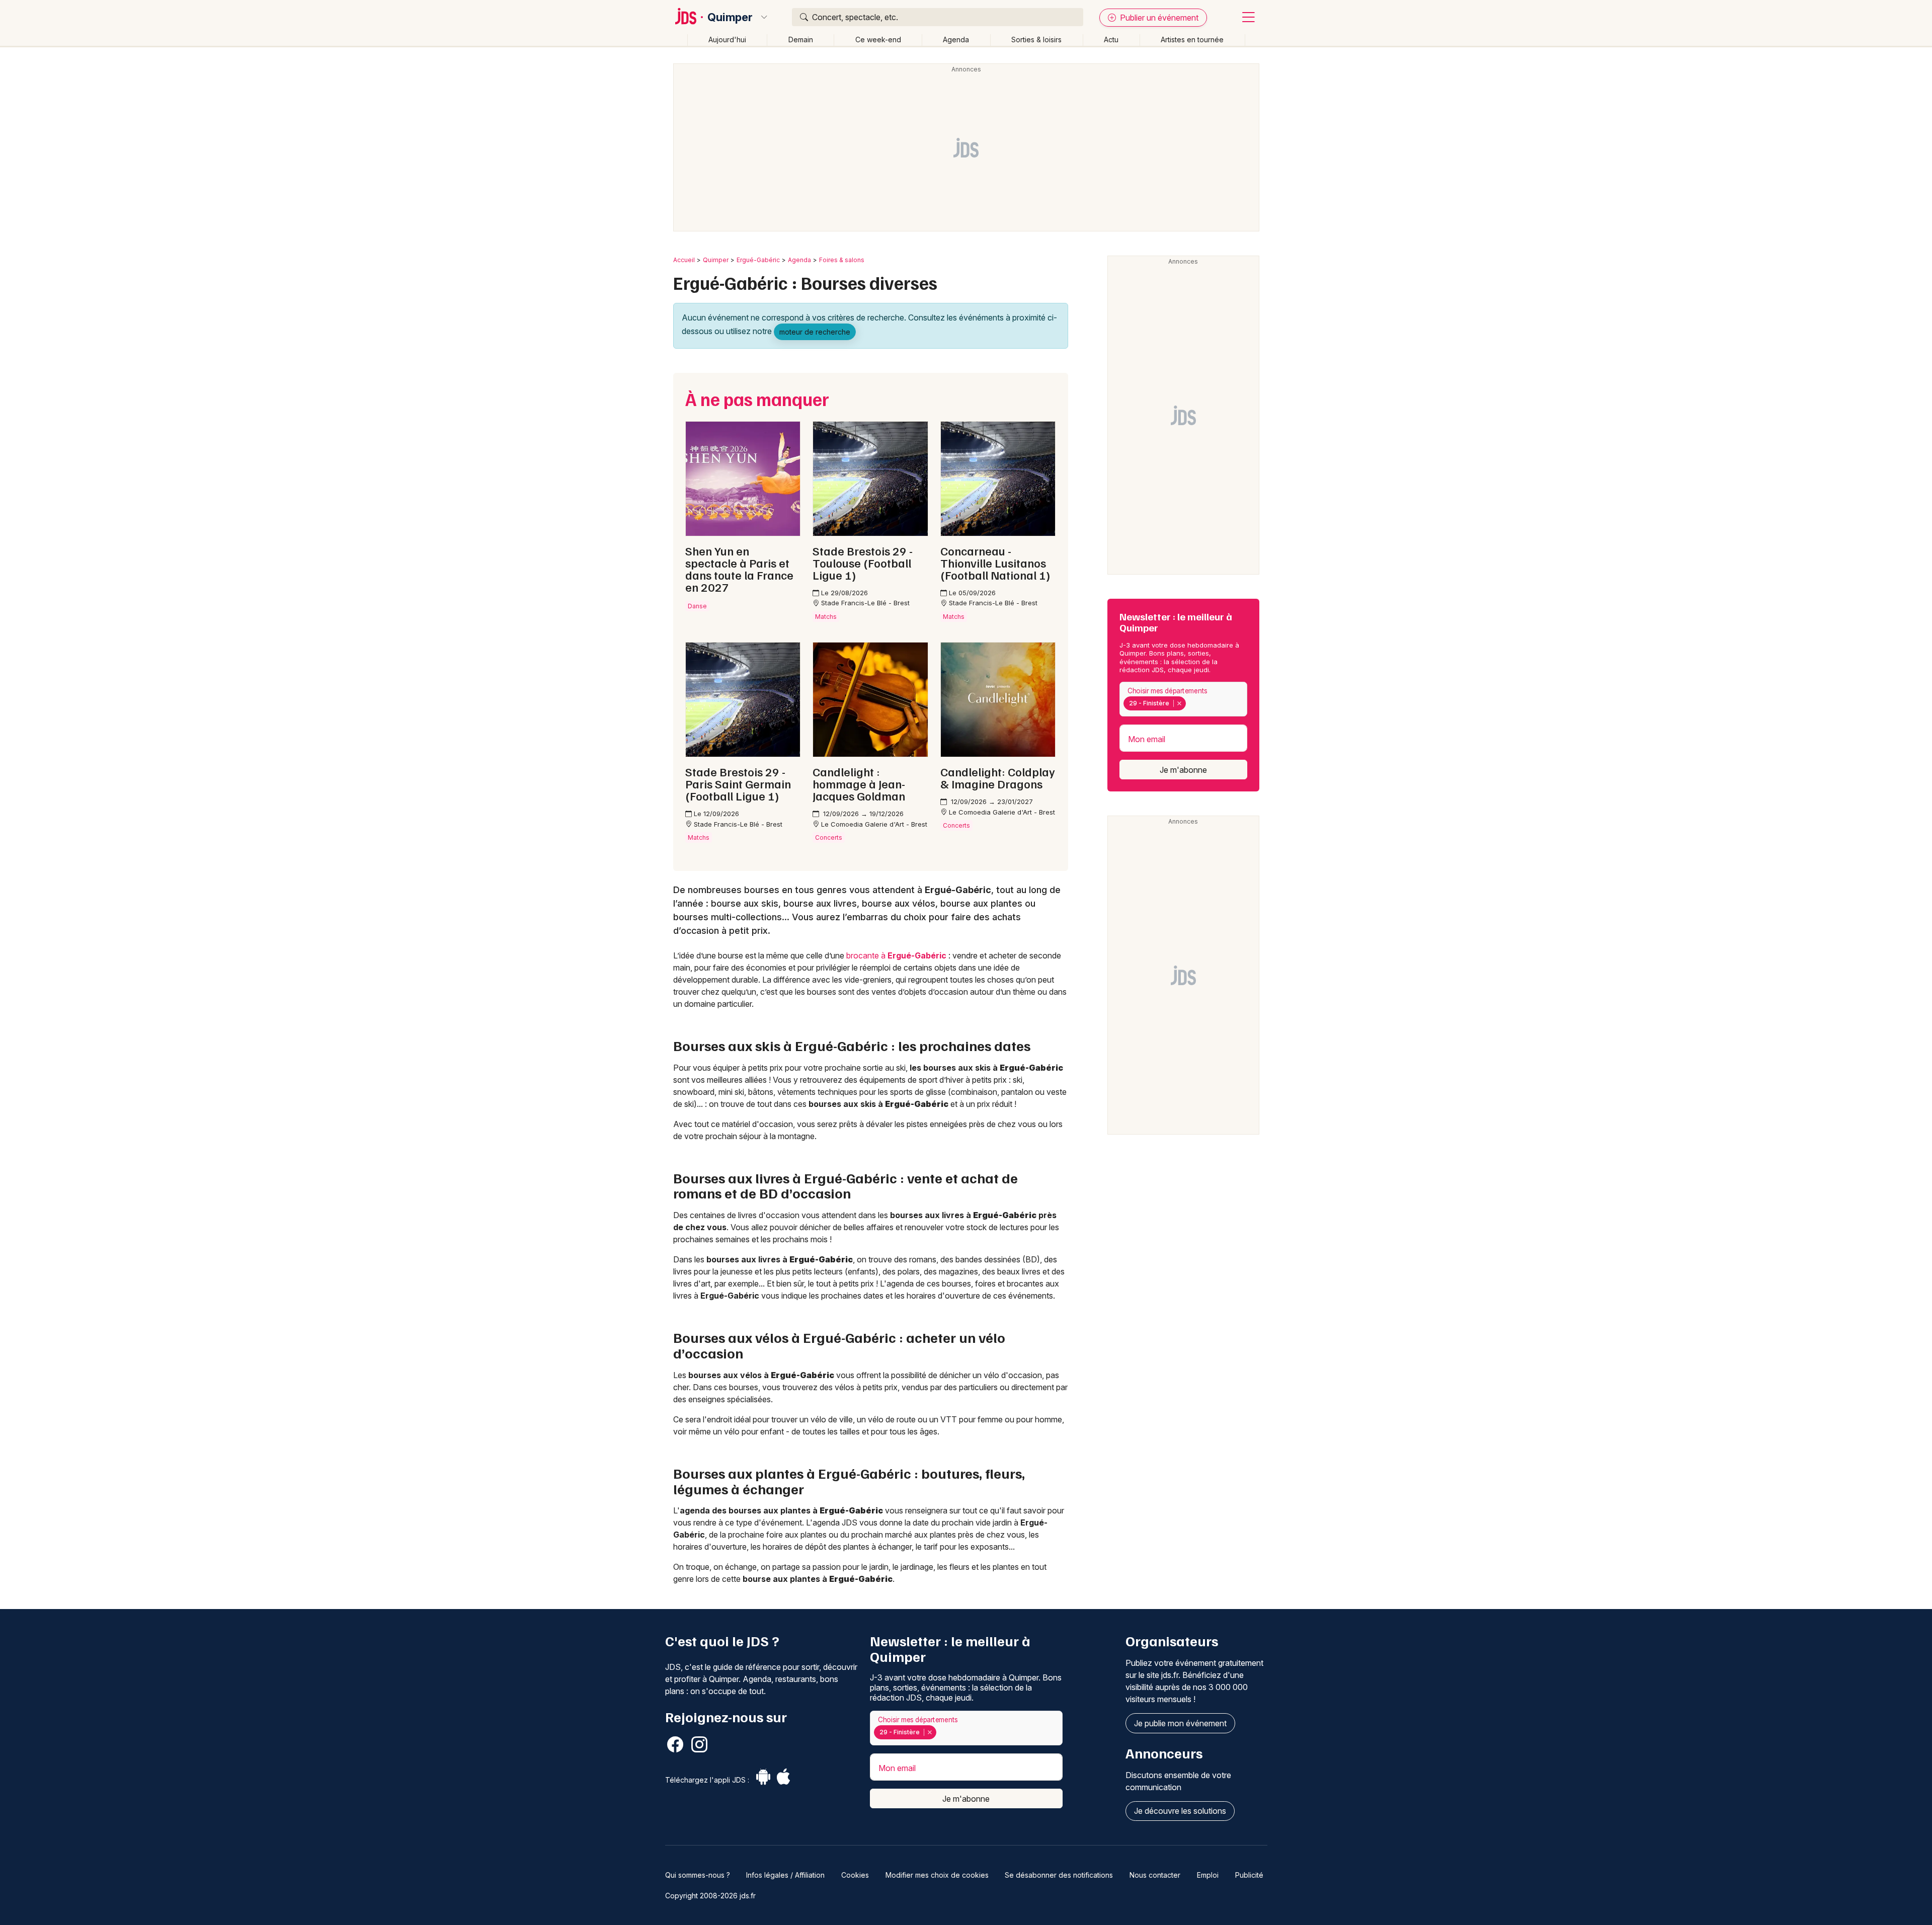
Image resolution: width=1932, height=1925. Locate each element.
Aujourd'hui (727, 39)
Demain (801, 39)
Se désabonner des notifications (1059, 1875)
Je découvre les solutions (1180, 1811)
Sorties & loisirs (1036, 39)
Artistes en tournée (1192, 39)
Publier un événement (1158, 18)
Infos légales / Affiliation (785, 1875)
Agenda (956, 39)
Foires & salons (842, 260)
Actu (1111, 39)
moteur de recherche (815, 332)
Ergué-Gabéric (758, 260)
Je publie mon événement (1180, 1723)
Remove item (1179, 703)
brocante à (896, 955)
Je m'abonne (1183, 770)
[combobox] (1183, 699)
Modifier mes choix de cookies (937, 1875)
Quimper (730, 17)
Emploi (1208, 1875)
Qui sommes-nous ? (698, 1875)
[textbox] (1190, 703)
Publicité (1249, 1875)
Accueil (684, 260)
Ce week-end (878, 39)
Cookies (855, 1875)
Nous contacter (1155, 1875)
